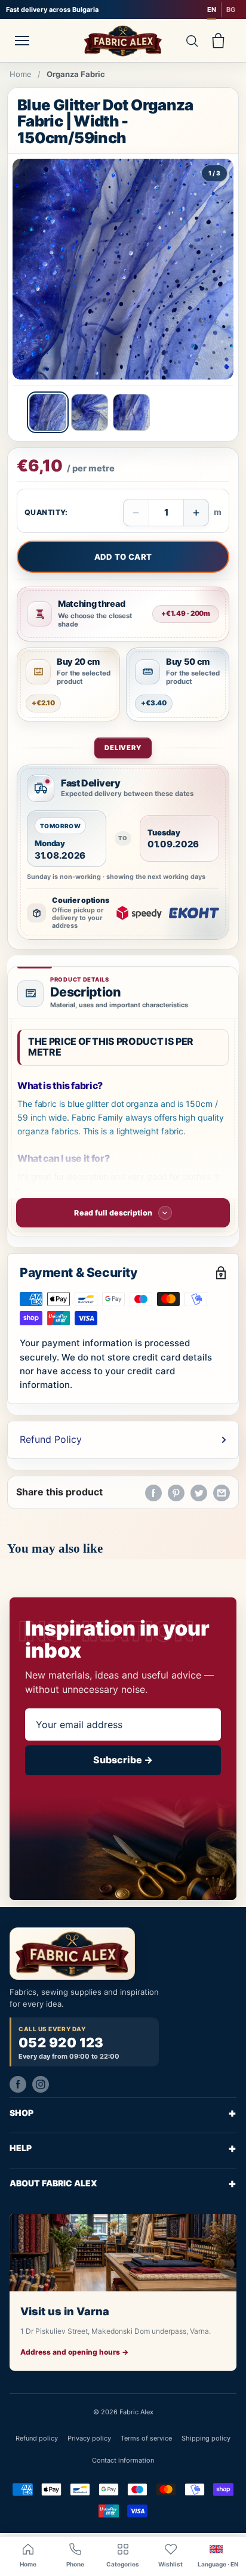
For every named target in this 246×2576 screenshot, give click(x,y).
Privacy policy (89, 2438)
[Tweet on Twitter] (199, 1492)
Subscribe (123, 1760)
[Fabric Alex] (123, 41)
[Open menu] (22, 41)
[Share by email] (222, 1492)
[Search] (192, 41)
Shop (123, 2113)
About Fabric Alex (123, 2183)
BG (231, 10)
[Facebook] (18, 2084)
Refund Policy (51, 1439)
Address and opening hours (74, 2352)
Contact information (123, 2460)
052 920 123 (61, 2043)
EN (212, 10)
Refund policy (37, 2438)
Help (123, 2148)
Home (21, 74)
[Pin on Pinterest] (176, 1492)
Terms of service (146, 2438)
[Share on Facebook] (153, 1492)
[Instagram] (41, 2084)
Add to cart (123, 557)
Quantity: (46, 512)
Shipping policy (206, 2438)
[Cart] (218, 41)
